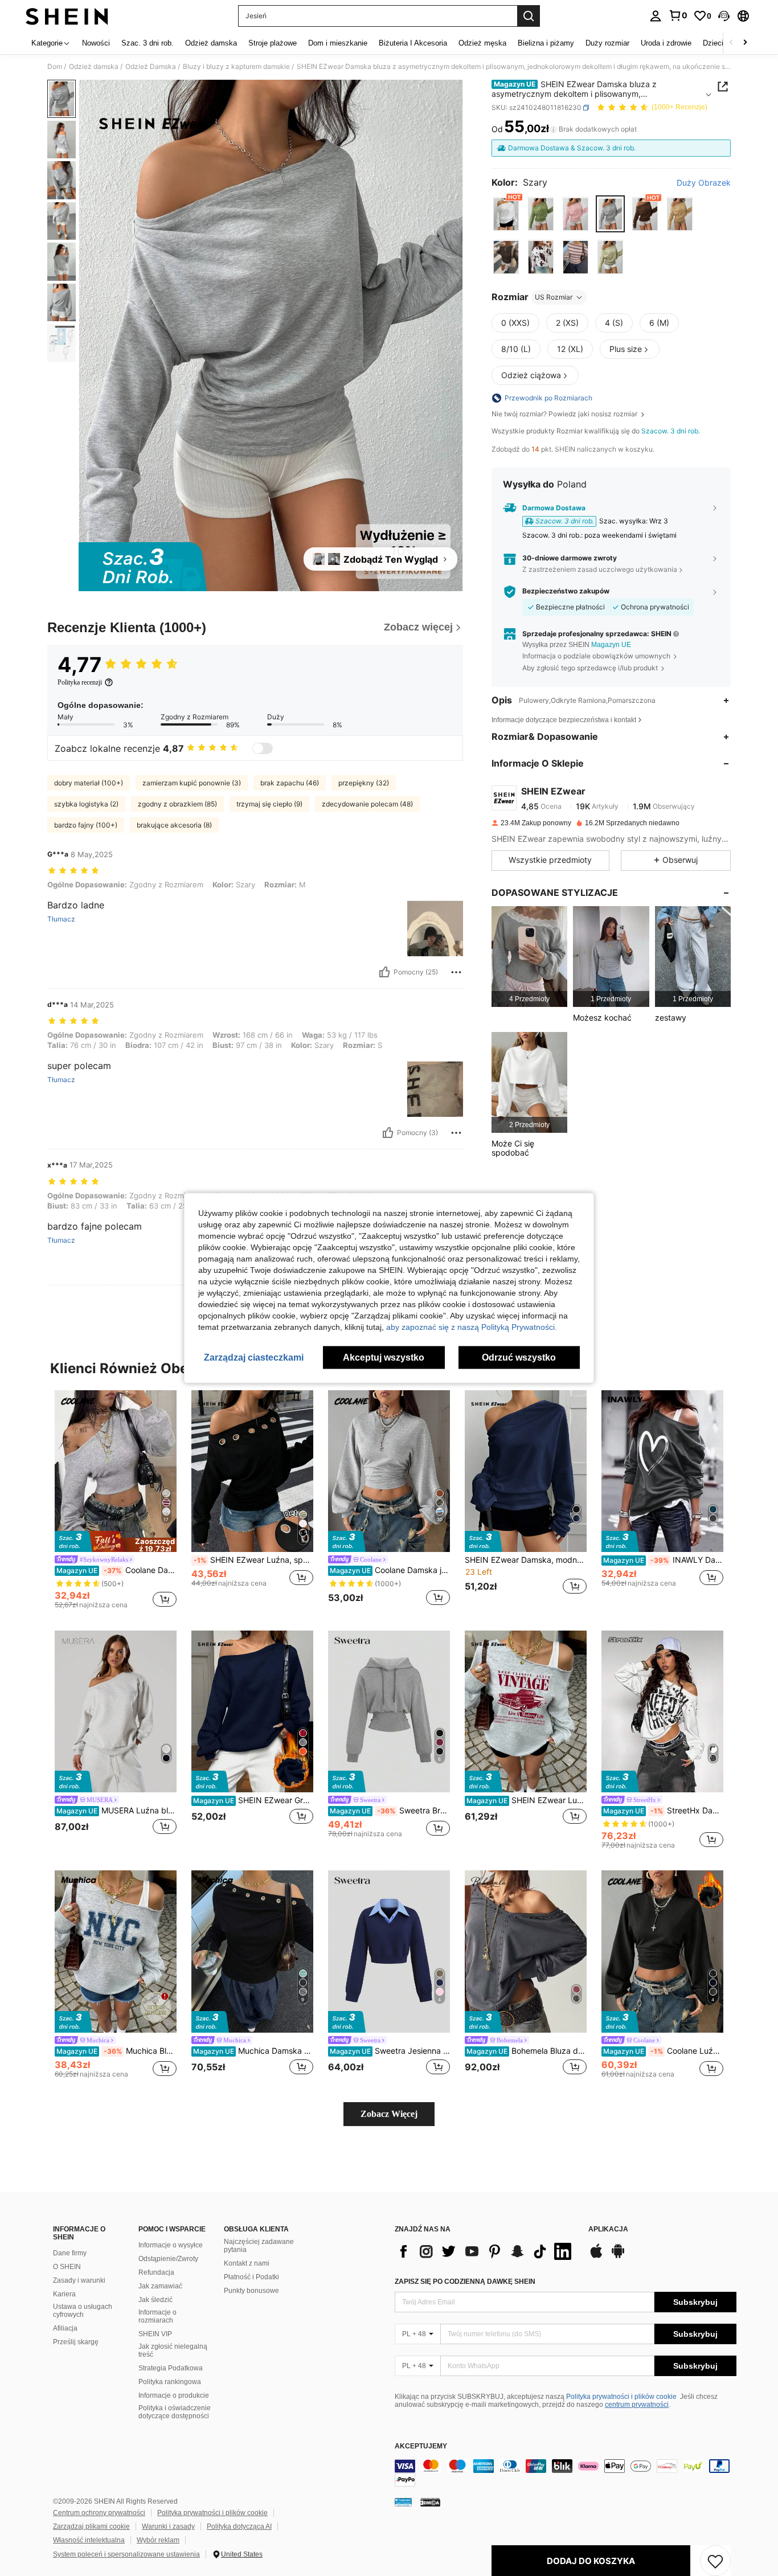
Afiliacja (65, 2328)
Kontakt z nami (247, 2263)
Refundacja (156, 2272)
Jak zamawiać (160, 2286)
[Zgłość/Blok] (456, 972)
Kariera (64, 2294)
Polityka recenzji (80, 682)
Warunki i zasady (168, 2526)
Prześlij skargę (76, 2342)
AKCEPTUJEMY (421, 2446)
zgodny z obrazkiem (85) (177, 804)
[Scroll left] (731, 43)
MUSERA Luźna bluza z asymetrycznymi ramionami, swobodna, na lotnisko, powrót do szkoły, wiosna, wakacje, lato (116, 1811)
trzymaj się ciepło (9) (269, 804)
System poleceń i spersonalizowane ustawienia (126, 2554)
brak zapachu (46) (290, 783)
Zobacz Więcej (389, 2114)
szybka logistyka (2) (86, 804)
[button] (724, 16)
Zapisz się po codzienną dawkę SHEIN (465, 2282)
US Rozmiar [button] (554, 297)
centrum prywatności (637, 2405)
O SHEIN (67, 2267)
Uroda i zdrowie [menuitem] (666, 43)
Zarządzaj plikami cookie (91, 2526)
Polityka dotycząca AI (239, 2526)
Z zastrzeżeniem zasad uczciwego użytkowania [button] (600, 569)
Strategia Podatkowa (171, 2368)
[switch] (263, 748)
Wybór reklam (158, 2540)
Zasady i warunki (79, 2280)
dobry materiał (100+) (89, 783)
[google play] (618, 2256)
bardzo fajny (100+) (86, 825)
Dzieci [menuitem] (713, 43)
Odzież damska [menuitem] (211, 43)
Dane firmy (70, 2253)
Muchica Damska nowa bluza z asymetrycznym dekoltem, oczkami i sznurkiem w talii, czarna (253, 2051)
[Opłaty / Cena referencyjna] (553, 129)
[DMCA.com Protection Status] (430, 2502)
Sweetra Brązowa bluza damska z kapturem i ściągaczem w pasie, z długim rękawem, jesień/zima (390, 1811)
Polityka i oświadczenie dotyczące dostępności (175, 2412)
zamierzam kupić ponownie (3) (192, 783)
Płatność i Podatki (251, 2277)
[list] (486, 2251)
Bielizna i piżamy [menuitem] (546, 43)
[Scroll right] (745, 43)
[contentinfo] (566, 2473)
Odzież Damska (151, 67)
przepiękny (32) (364, 783)
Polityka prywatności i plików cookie (621, 2397)
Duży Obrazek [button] (704, 183)
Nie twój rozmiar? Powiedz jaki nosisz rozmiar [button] (565, 414)
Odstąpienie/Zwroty (168, 2259)
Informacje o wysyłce (171, 2245)
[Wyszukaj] (529, 16)
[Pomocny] (384, 972)
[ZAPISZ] (715, 2561)
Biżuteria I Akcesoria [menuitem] (413, 43)
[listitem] (529, 957)
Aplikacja (608, 2229)
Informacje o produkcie (174, 2395)
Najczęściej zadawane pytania (259, 2246)
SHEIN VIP (155, 2334)
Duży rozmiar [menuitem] (607, 43)
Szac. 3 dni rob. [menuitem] (148, 43)
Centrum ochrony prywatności (99, 2513)
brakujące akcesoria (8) (174, 825)
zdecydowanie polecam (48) (367, 804)
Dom (55, 67)
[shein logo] (67, 16)
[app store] (596, 2256)
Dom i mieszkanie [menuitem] (338, 43)
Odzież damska (94, 67)
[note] (116, 1542)
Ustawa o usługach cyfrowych (83, 2311)
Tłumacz (61, 919)
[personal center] (656, 16)
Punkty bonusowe (251, 2291)
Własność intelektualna (89, 2540)
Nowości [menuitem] (96, 43)
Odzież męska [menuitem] (482, 43)
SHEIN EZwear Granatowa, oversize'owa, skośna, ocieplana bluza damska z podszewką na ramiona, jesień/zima (253, 1800)
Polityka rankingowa (170, 2382)
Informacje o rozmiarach (157, 2316)
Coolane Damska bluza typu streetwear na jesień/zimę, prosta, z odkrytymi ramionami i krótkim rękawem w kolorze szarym (116, 1570)
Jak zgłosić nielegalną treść (173, 2350)
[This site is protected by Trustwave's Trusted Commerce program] (403, 2502)
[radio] (506, 214)
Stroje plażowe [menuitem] (273, 43)
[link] (678, 15)
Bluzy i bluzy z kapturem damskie (236, 67)
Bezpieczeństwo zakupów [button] (566, 591)
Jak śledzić (155, 2300)
